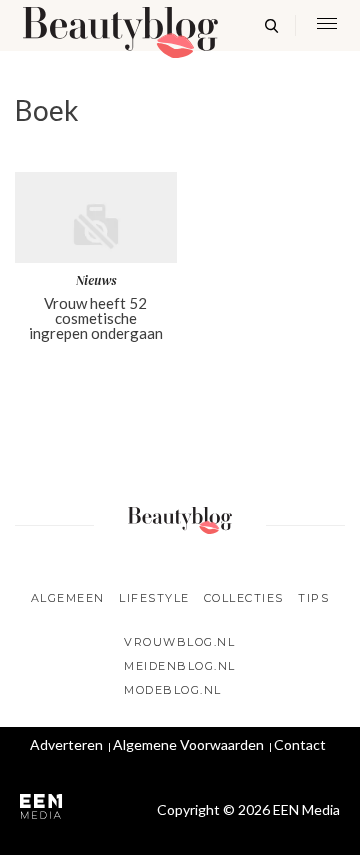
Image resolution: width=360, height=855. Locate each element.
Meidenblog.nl (180, 666)
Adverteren (66, 744)
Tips (313, 598)
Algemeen (68, 598)
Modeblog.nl (173, 690)
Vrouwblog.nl (179, 642)
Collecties (244, 598)
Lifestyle (154, 598)
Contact (300, 744)
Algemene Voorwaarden (188, 744)
